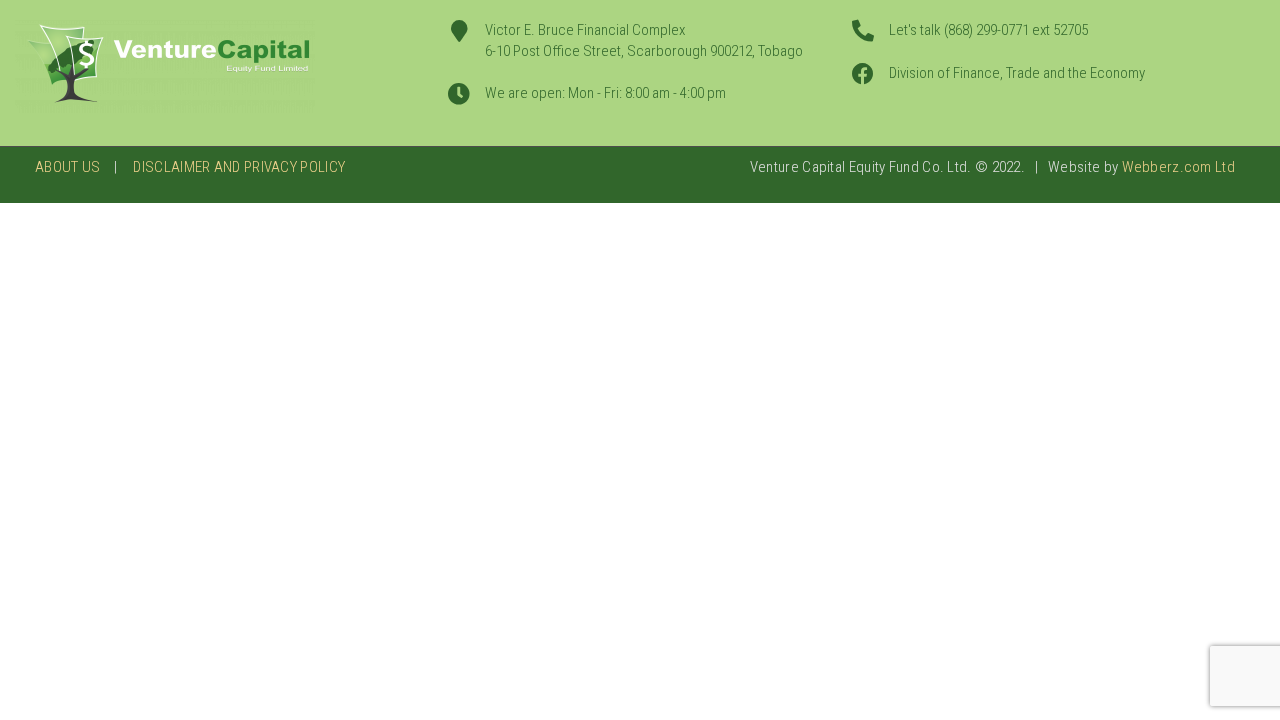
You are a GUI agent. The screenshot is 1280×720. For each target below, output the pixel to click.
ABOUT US (67, 167)
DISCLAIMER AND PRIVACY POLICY (239, 167)
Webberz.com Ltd (1179, 167)
